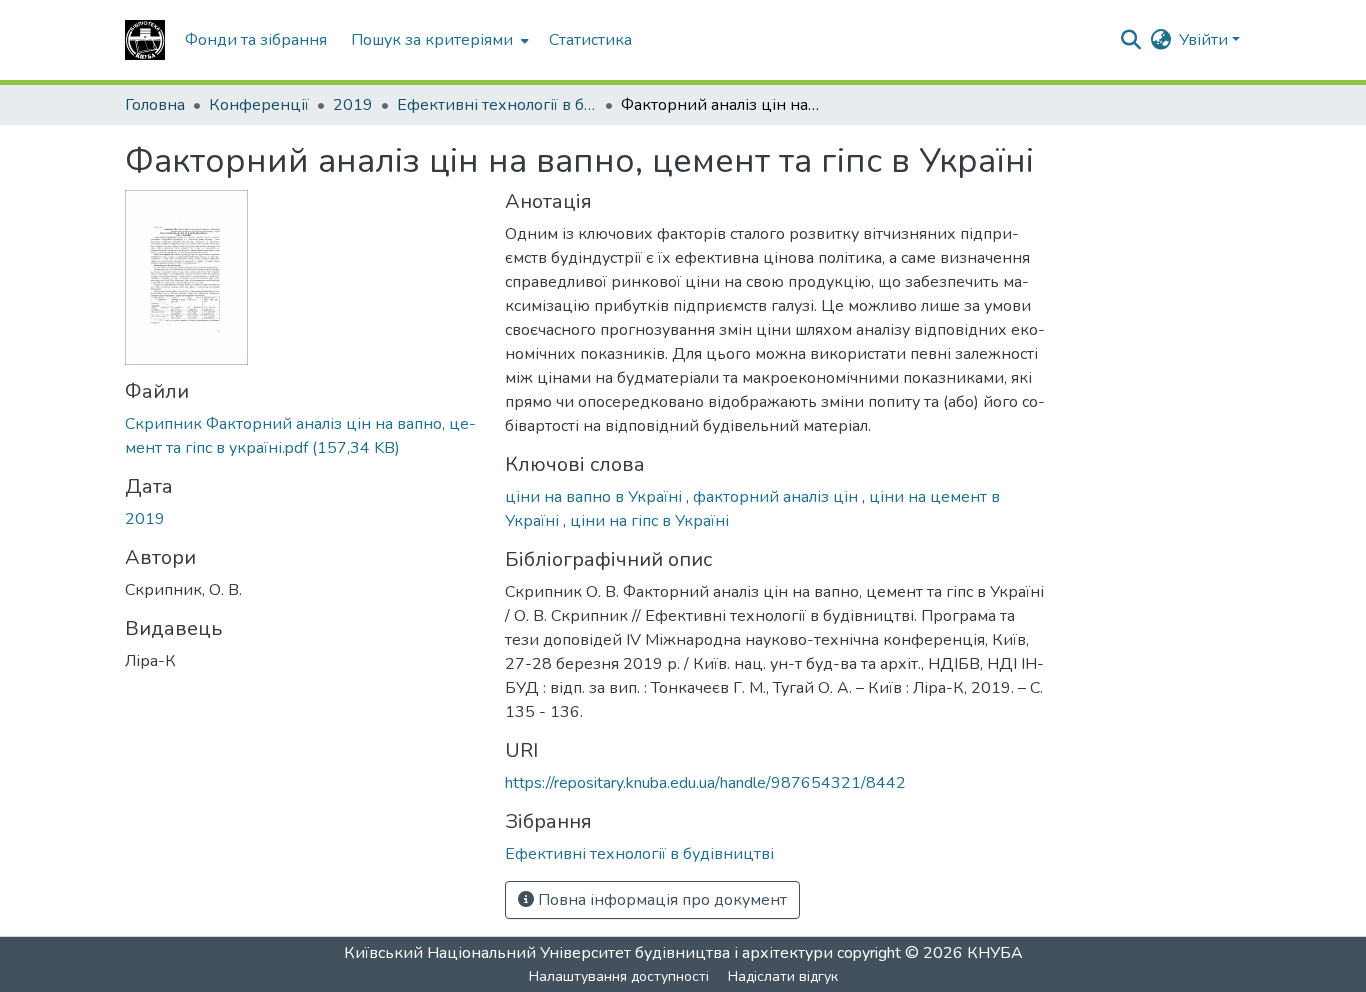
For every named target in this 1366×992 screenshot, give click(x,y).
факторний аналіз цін (777, 497)
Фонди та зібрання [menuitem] (256, 40)
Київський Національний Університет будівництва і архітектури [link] (588, 953)
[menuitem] (438, 40)
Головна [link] (155, 105)
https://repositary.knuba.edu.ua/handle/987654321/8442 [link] (705, 783)
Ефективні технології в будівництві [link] (497, 105)
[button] (145, 40)
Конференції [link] (259, 105)
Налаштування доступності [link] (619, 976)
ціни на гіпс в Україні (649, 521)
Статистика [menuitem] (590, 40)
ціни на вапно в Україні (595, 497)
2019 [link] (353, 105)
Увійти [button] (1205, 40)
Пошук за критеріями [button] (432, 40)
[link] (303, 436)
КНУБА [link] (995, 953)
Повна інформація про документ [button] (660, 900)
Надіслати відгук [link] (783, 976)
